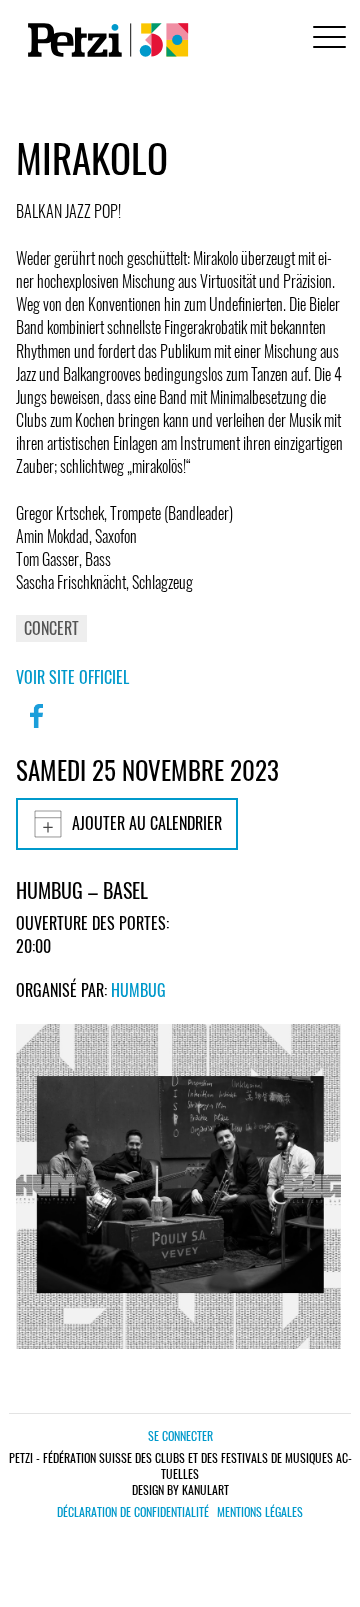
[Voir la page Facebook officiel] (36, 729)
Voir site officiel (72, 677)
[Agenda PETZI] (104, 40)
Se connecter (180, 1435)
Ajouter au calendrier (147, 823)
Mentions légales (260, 1512)
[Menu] (326, 39)
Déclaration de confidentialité (133, 1512)
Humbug (138, 990)
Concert (51, 628)
